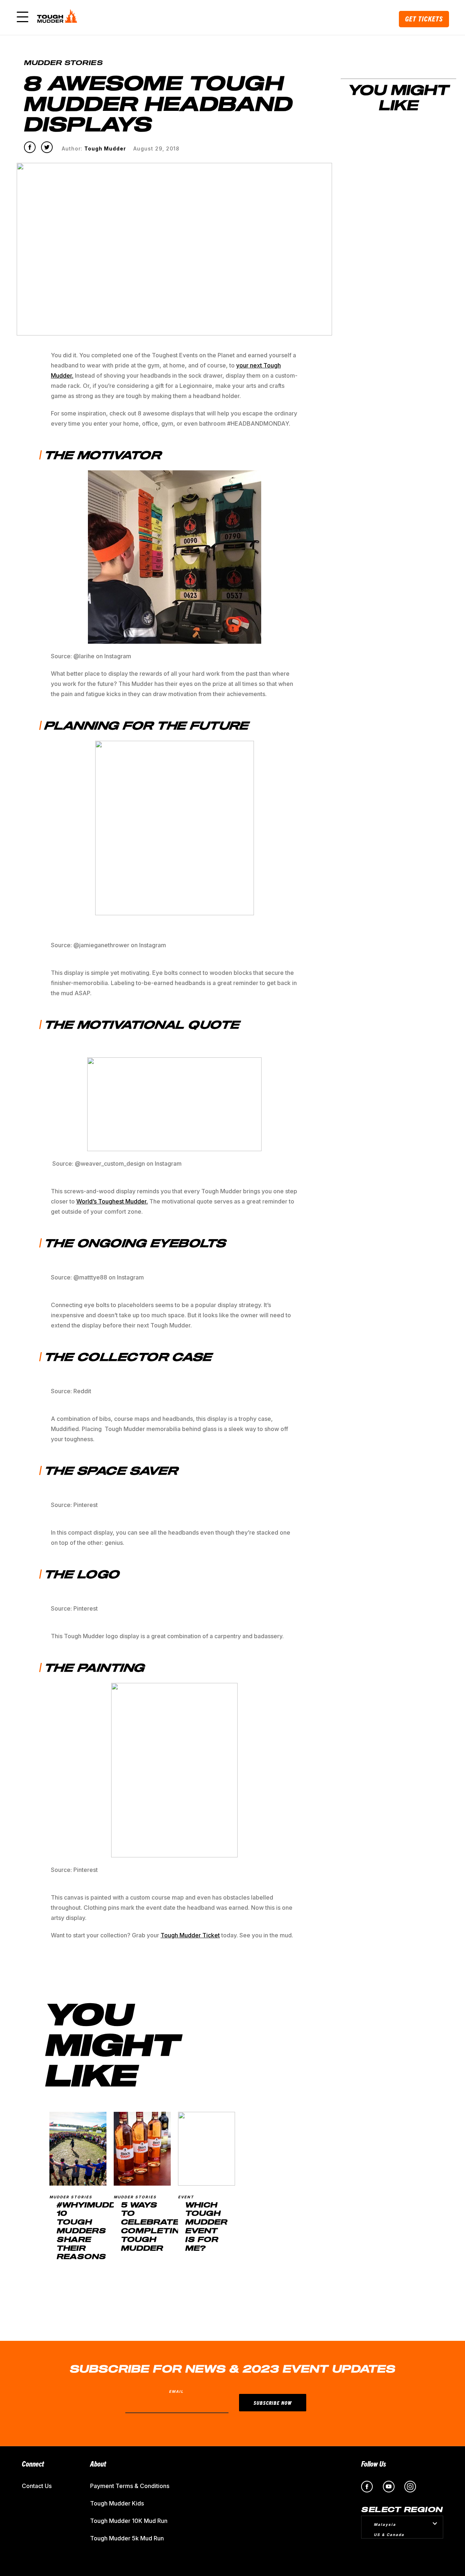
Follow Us (374, 2464)
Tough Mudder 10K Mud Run (129, 2521)
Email (176, 2391)
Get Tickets (424, 19)
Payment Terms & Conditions (130, 2486)
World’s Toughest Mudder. (112, 1201)
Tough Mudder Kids (117, 2503)
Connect (33, 2464)
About (98, 2464)
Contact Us (37, 2486)
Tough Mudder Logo (58, 17)
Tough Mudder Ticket (190, 1935)
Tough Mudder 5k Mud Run (127, 2538)
